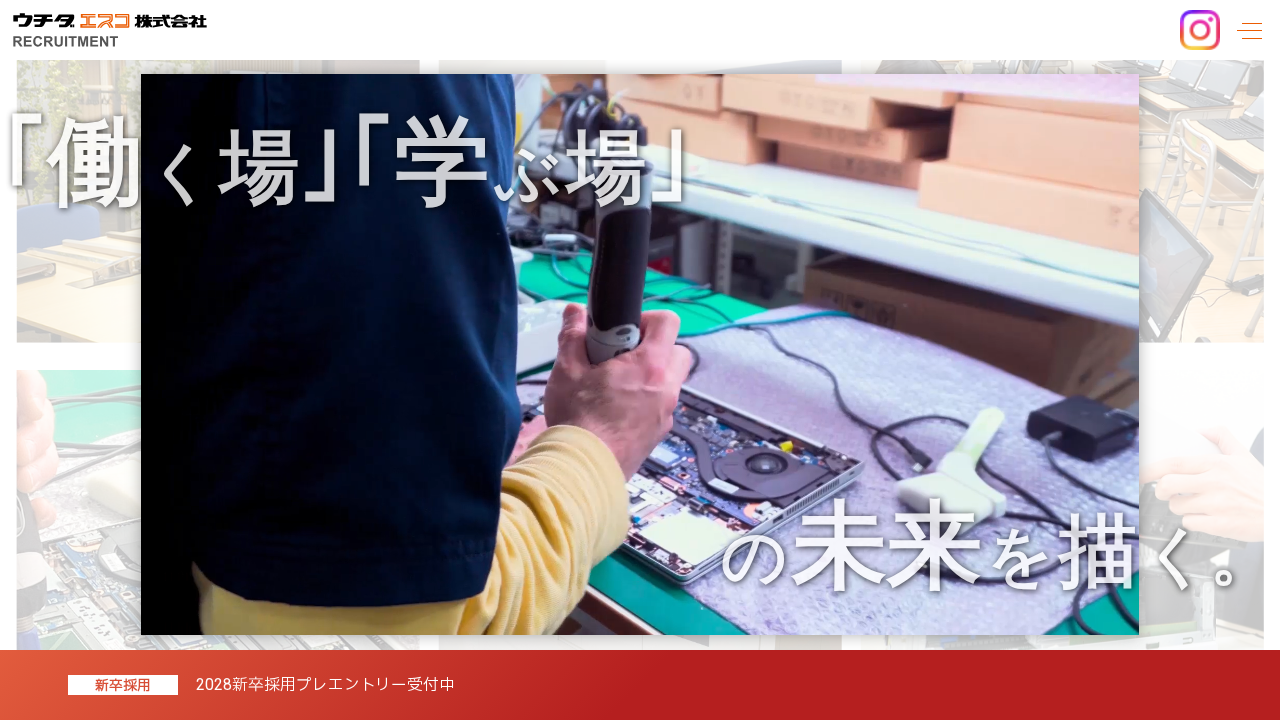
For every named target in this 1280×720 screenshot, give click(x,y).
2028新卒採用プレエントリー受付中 (325, 684)
